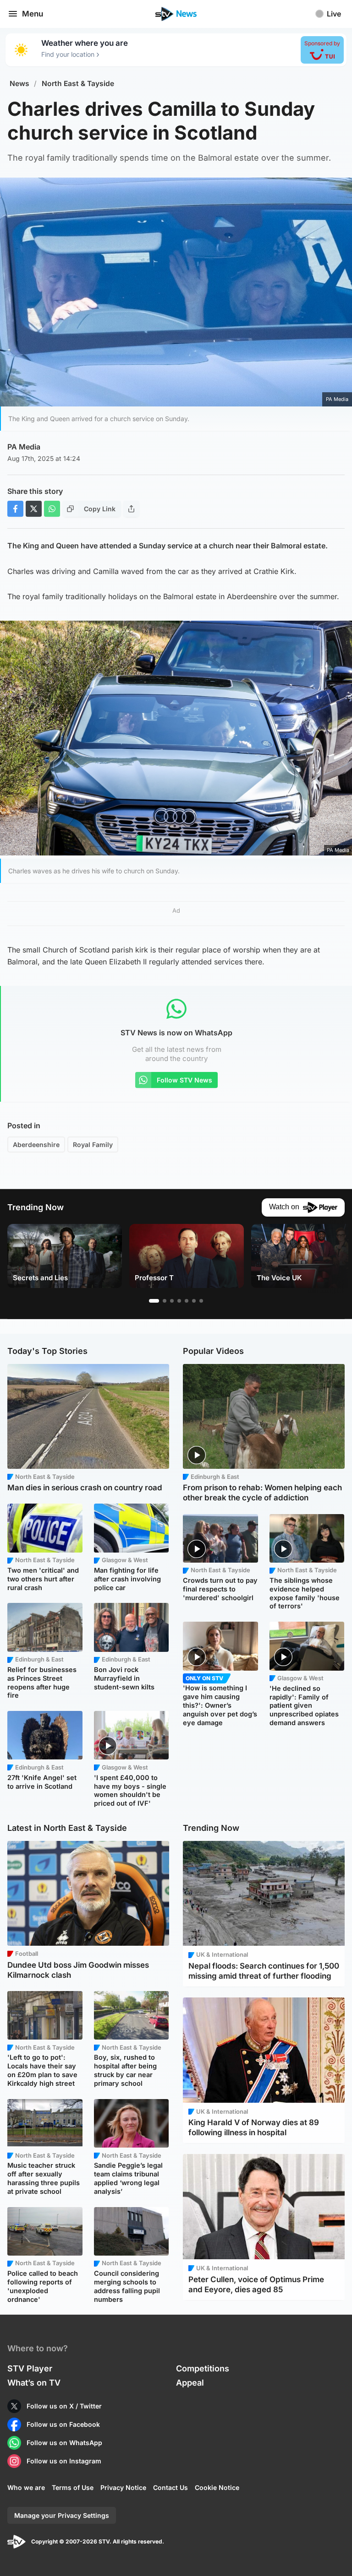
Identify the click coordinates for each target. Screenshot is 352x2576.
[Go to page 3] (172, 1301)
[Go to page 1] (154, 1301)
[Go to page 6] (194, 1301)
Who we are (26, 2487)
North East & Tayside (78, 84)
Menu (33, 14)
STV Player (30, 2368)
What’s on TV (34, 2383)
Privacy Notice (123, 2487)
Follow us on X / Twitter (64, 2406)
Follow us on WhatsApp (64, 2443)
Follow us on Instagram (64, 2461)
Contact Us (170, 2487)
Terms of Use (73, 2487)
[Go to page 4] (179, 1301)
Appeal (190, 2383)
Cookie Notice (217, 2487)
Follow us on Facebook (63, 2424)
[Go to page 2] (165, 1301)
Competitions (203, 2368)
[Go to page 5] (187, 1301)
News (19, 84)
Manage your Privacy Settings (62, 2515)
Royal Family (93, 1145)
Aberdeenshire (36, 1145)
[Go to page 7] (201, 1301)
